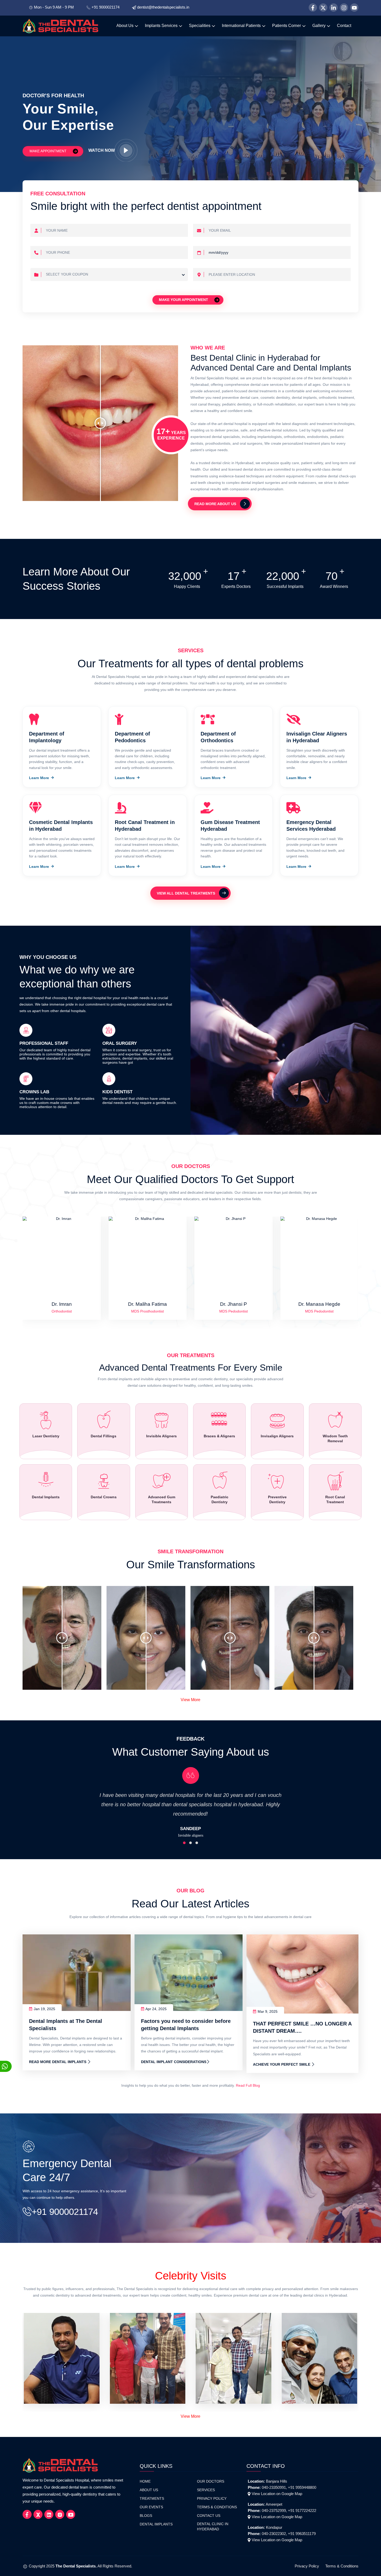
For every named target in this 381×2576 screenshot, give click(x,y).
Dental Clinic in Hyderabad (213, 2527)
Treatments (152, 2499)
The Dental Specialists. (76, 2566)
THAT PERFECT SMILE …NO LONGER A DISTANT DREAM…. (302, 2027)
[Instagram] (344, 8)
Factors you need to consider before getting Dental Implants (186, 2025)
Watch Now (102, 150)
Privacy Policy (212, 2499)
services (206, 2490)
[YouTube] (354, 8)
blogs (146, 2516)
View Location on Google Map (277, 2494)
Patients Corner (287, 26)
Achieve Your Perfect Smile (282, 2065)
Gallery (319, 26)
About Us (125, 26)
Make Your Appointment (184, 299)
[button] (184, 1843)
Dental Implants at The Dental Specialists (66, 2025)
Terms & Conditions (217, 2507)
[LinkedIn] (334, 8)
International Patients (242, 26)
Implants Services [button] (162, 26)
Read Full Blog (248, 2085)
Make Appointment (49, 151)
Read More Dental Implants (58, 2062)
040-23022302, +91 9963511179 (289, 2534)
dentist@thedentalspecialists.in (163, 7)
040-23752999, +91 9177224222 (289, 2510)
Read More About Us (215, 504)
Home (145, 2481)
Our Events (151, 2507)
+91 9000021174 (105, 7)
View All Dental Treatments (186, 893)
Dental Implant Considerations (174, 2062)
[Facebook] (313, 8)
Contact (344, 26)
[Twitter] (323, 8)
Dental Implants (156, 2524)
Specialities (200, 26)
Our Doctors (211, 2481)
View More (190, 1700)
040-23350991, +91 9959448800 (289, 2487)
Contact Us (209, 2516)
